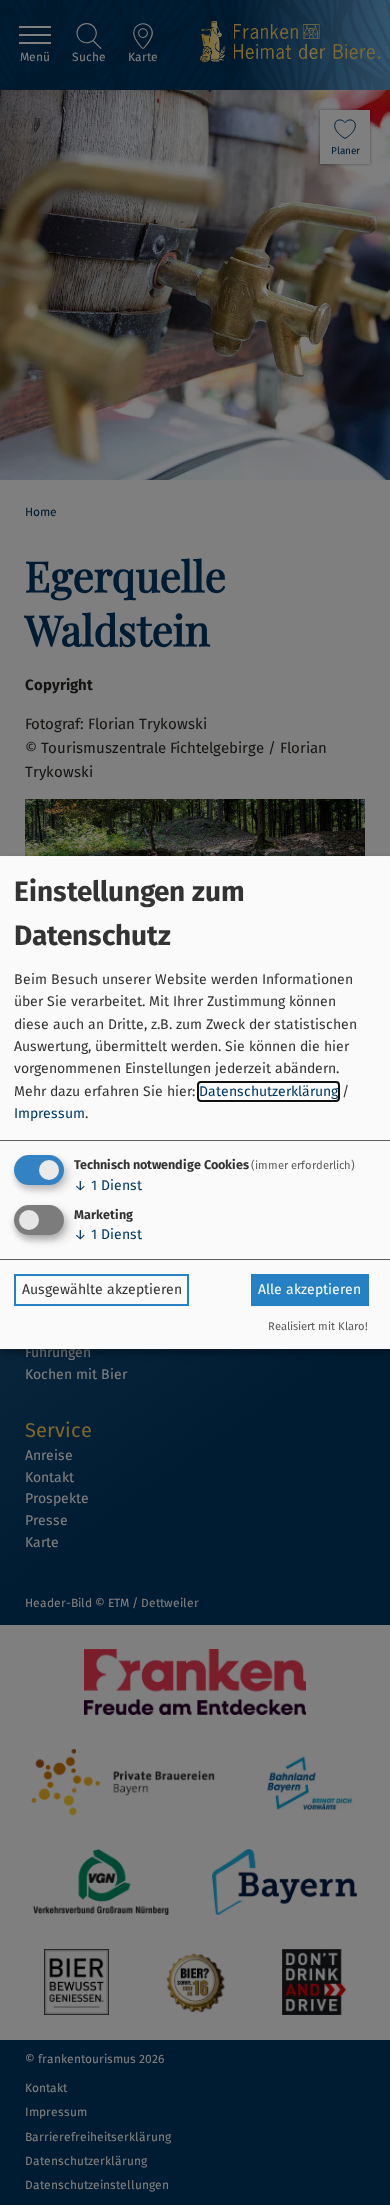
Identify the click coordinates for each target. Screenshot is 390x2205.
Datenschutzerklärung (268, 1091)
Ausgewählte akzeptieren (102, 1289)
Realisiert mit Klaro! (318, 1326)
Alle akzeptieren (309, 1289)
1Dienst (108, 1185)
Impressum (49, 1113)
